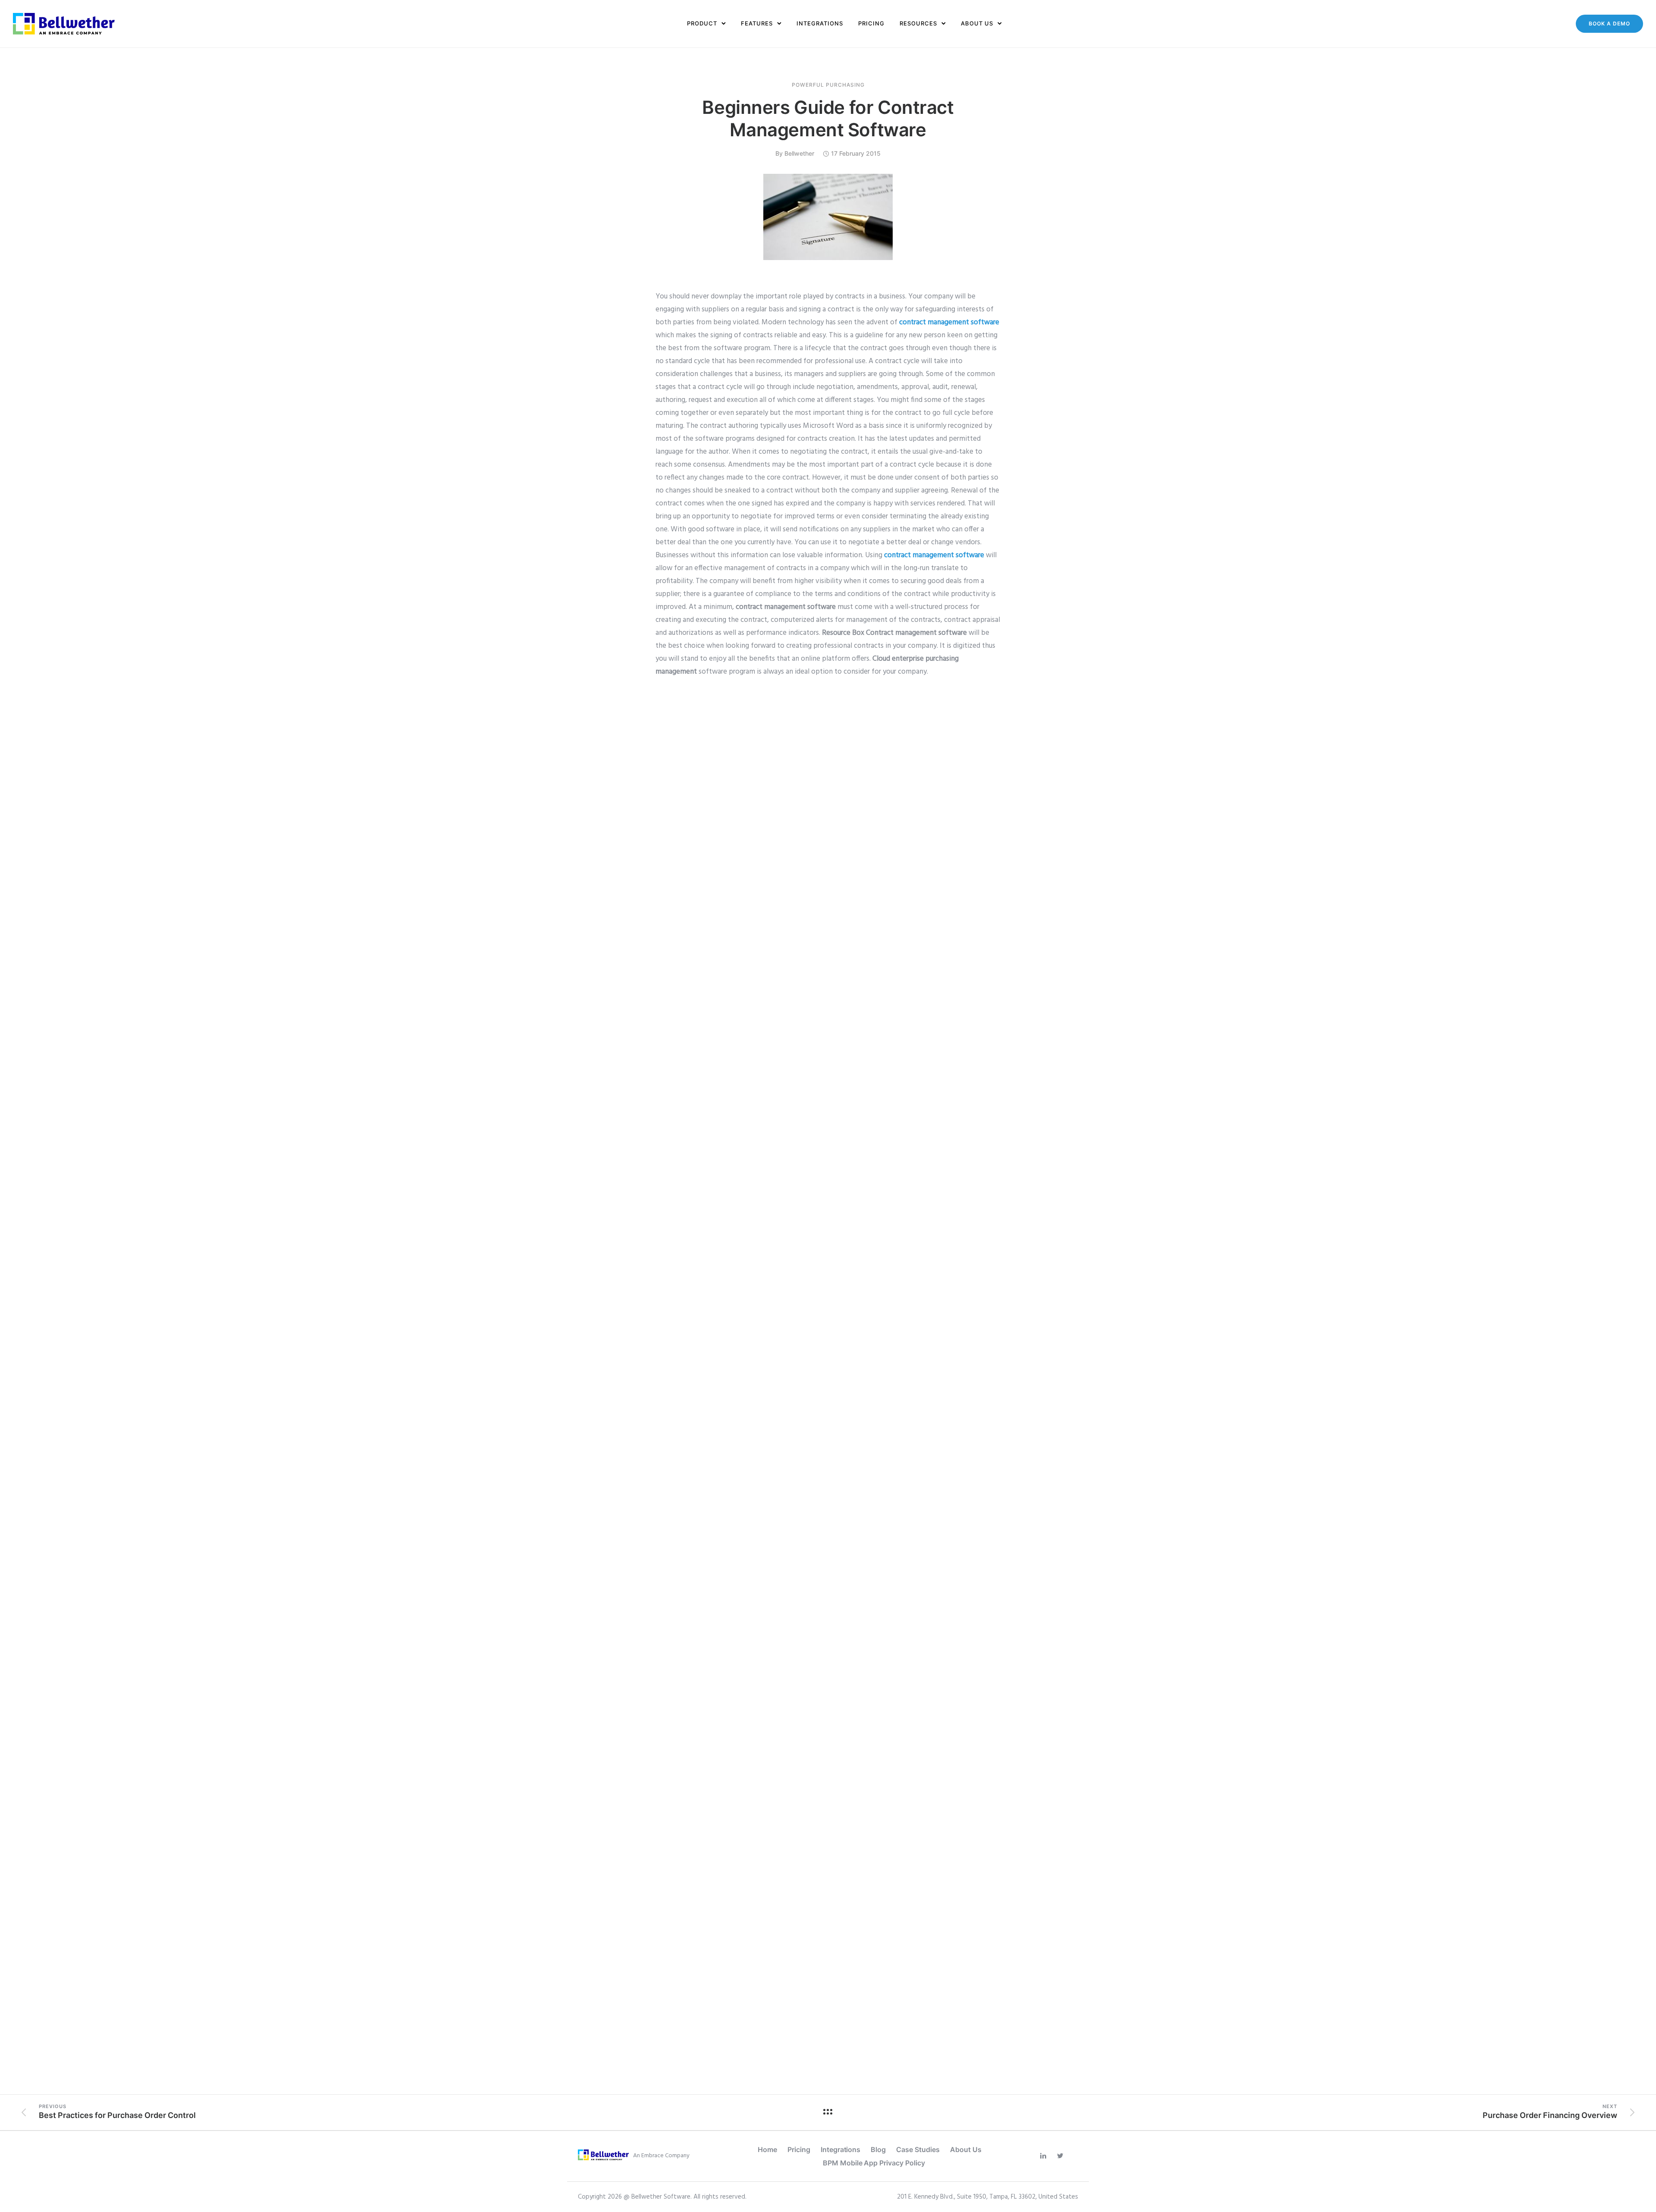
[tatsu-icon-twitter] (1062, 2156)
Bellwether (799, 153)
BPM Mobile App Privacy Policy (874, 2163)
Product (702, 23)
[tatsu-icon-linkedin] (1045, 2156)
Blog (878, 2149)
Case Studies (918, 2149)
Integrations (820, 23)
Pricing (871, 23)
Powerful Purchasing (828, 85)
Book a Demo (1609, 24)
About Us (977, 23)
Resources (918, 23)
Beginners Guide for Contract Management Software (828, 118)
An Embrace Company (661, 2156)
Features (757, 23)
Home (767, 2149)
